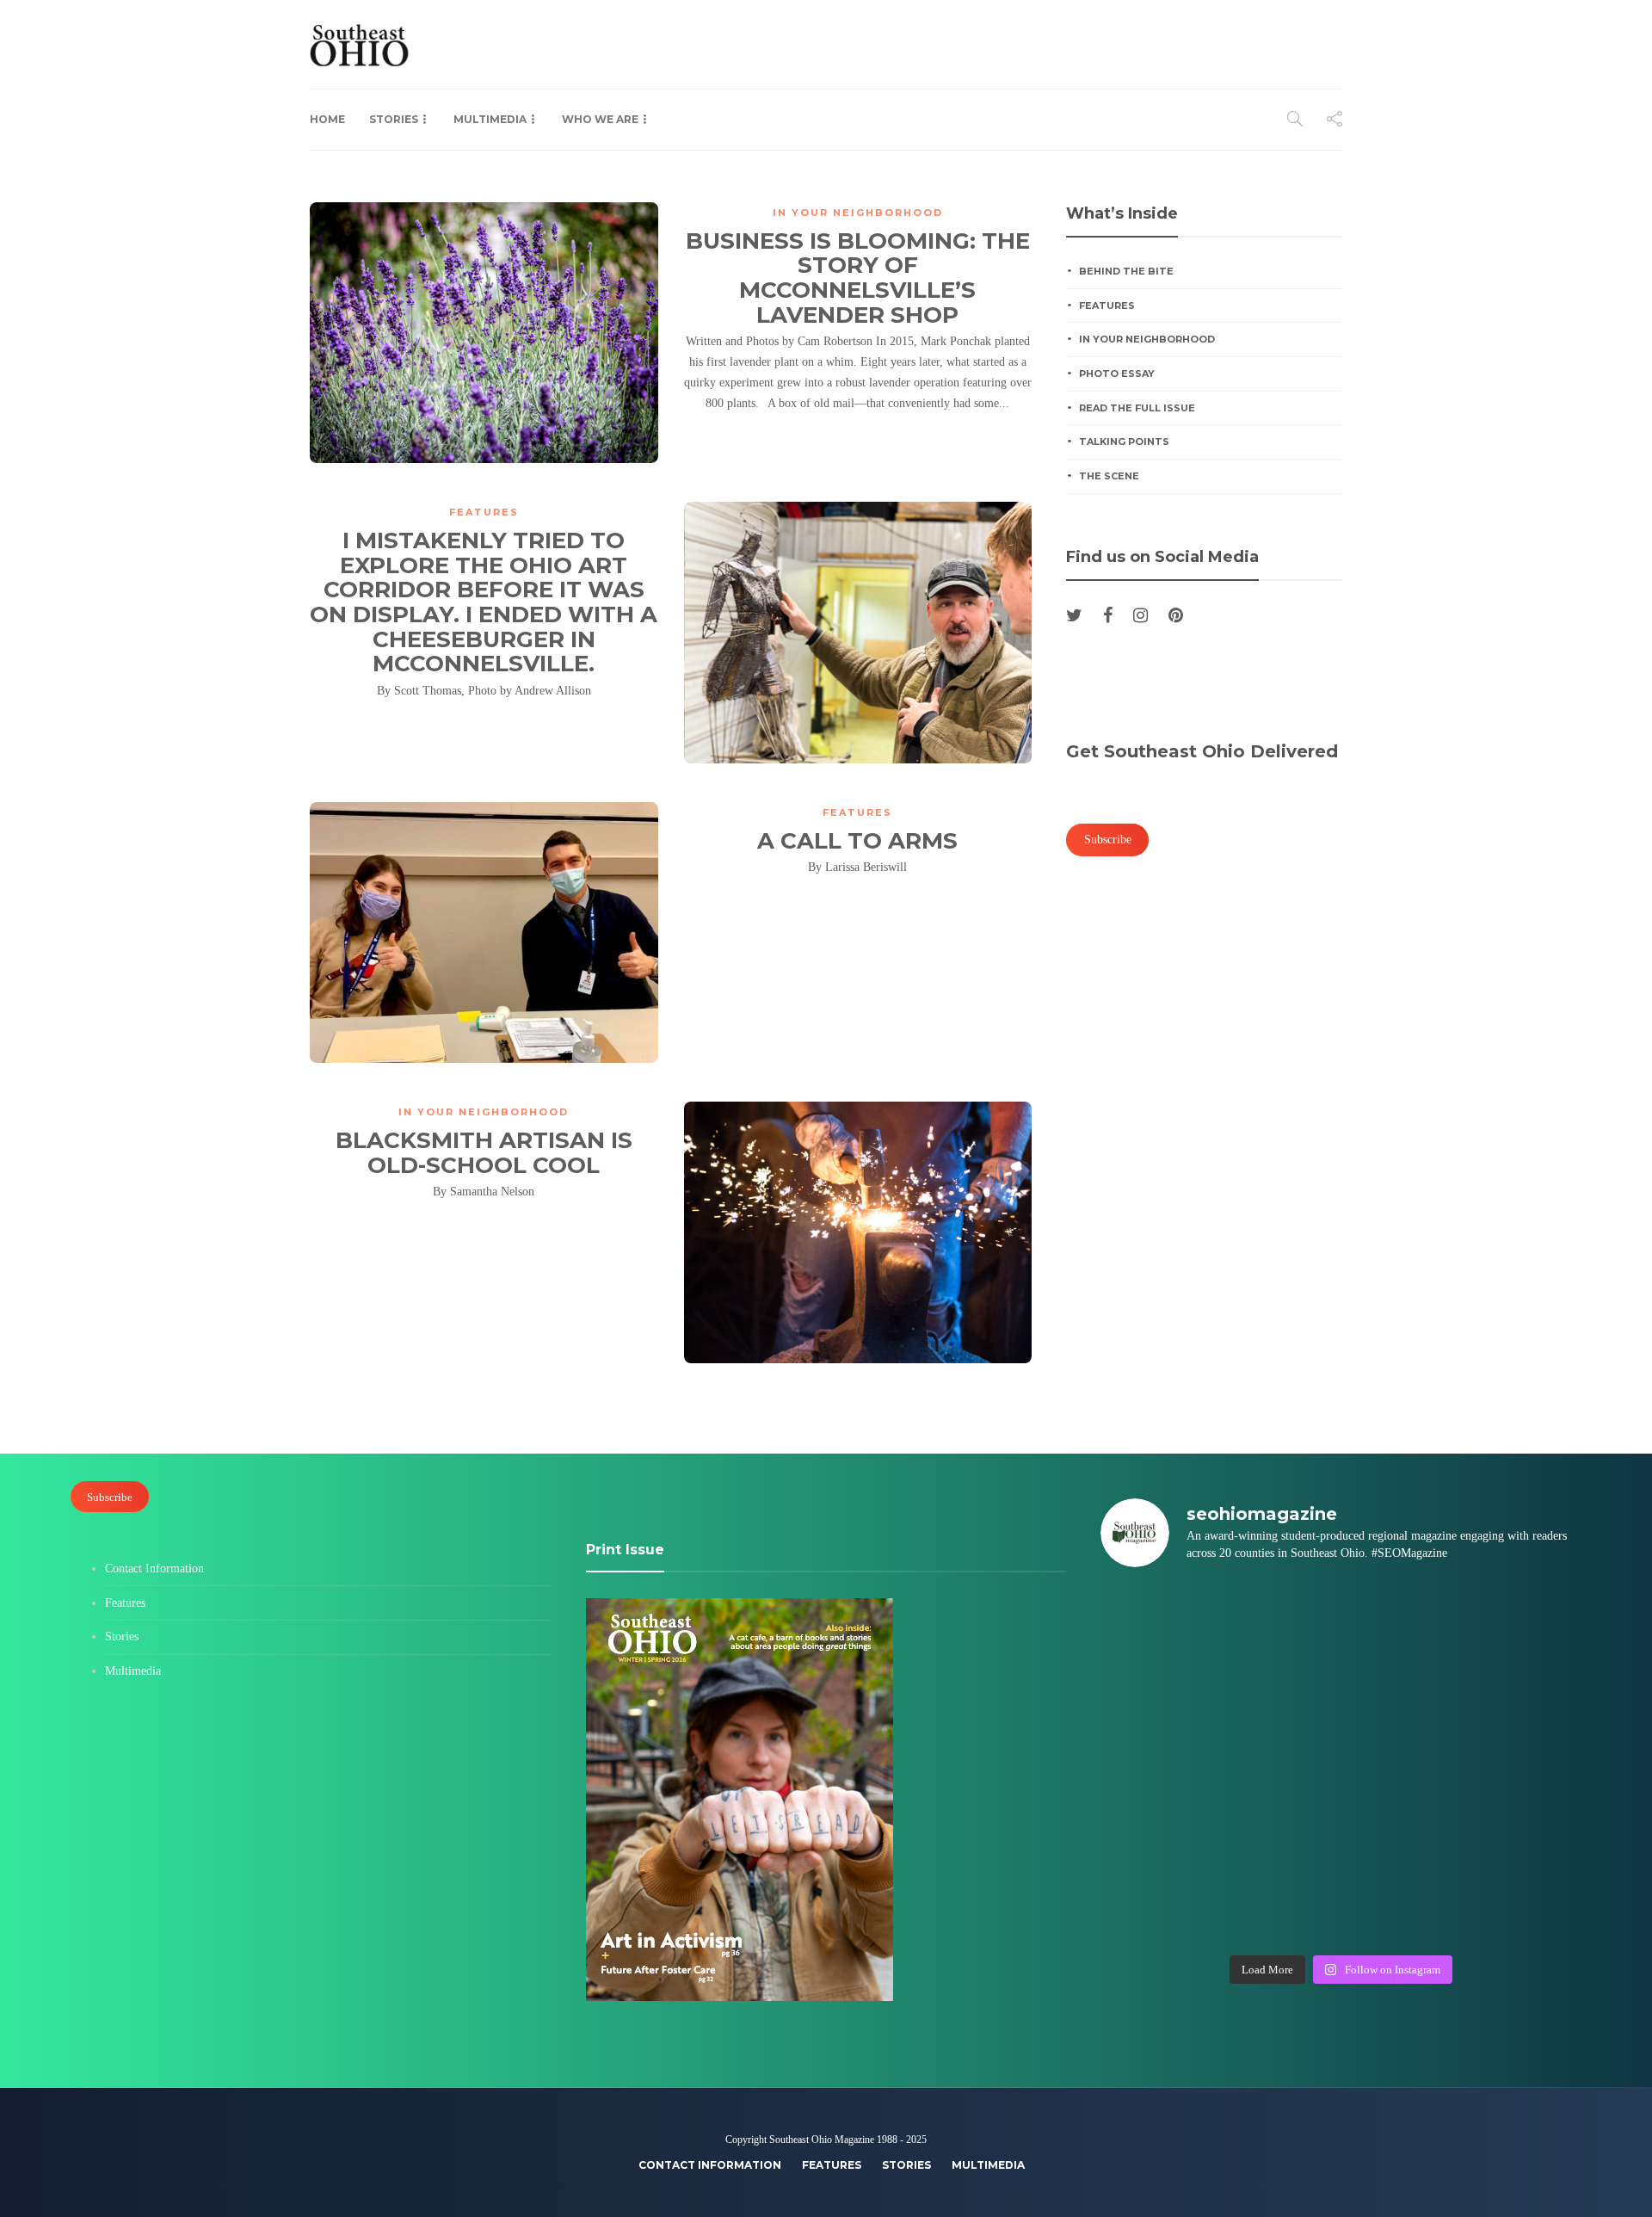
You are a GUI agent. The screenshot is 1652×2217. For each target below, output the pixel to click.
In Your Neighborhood (858, 213)
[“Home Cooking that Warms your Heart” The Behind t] (1402, 1620)
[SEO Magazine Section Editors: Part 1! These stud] (1280, 1764)
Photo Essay (1117, 374)
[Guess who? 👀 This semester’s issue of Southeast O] (1157, 1692)
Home (327, 119)
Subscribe (110, 1497)
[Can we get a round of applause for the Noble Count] (1280, 1620)
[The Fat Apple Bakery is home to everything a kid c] (1525, 1764)
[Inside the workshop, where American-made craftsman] (1157, 1837)
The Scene (1109, 476)
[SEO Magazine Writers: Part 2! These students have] (1402, 1692)
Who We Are (600, 119)
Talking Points (1124, 442)
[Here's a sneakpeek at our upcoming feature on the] (1402, 1837)
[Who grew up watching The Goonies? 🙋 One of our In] (1525, 1620)
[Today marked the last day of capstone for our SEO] (1157, 1620)
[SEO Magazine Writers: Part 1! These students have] (1157, 1764)
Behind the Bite (1126, 271)
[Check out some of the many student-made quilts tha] (1280, 1837)
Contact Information (154, 1569)
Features (484, 512)
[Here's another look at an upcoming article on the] (1280, 1909)
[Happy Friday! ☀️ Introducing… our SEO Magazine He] (1402, 1764)
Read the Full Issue (1137, 408)
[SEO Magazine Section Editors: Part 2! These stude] (1525, 1692)
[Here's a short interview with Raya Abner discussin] (1525, 1837)
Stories (394, 119)
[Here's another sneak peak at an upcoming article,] (1525, 1909)
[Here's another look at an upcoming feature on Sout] (1157, 1909)
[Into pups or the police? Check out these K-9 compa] (1402, 1909)
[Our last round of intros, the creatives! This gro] (1280, 1692)
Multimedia (490, 119)
